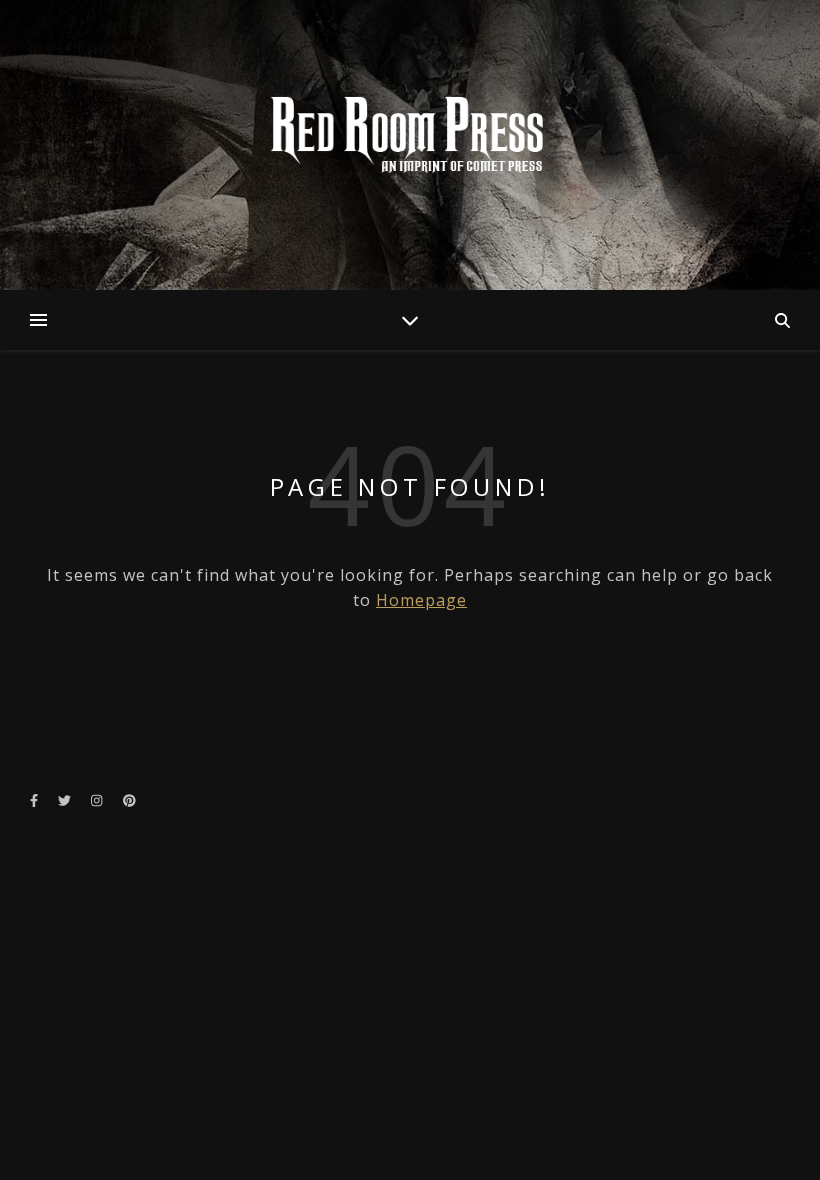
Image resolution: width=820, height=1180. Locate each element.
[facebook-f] (35, 800)
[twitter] (66, 800)
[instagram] (98, 800)
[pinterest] (129, 800)
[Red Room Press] (410, 135)
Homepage (421, 600)
